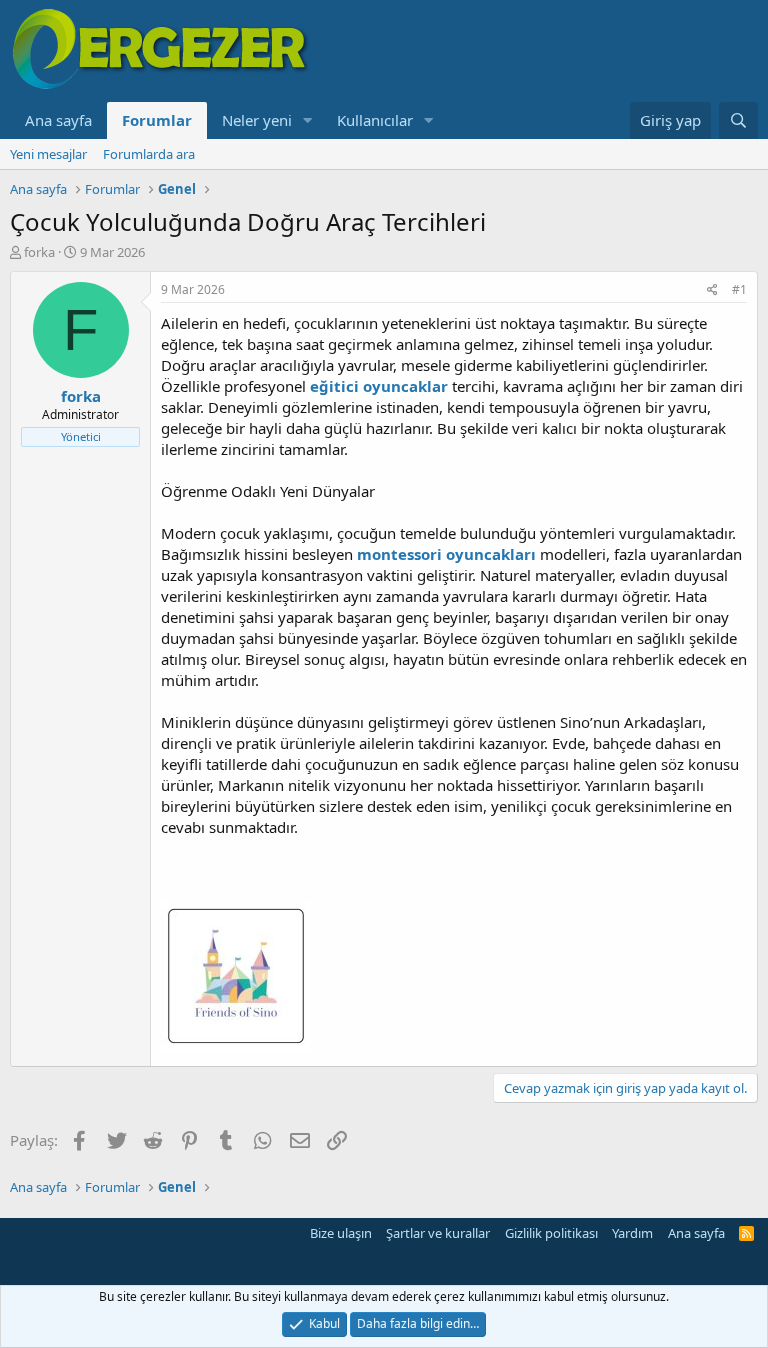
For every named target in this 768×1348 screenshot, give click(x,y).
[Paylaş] (712, 290)
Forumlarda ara (149, 154)
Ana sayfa (58, 120)
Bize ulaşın (341, 1233)
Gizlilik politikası (551, 1233)
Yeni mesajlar (48, 154)
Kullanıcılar (375, 120)
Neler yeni (257, 120)
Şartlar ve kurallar (438, 1233)
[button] (308, 120)
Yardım (632, 1233)
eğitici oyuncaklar (379, 386)
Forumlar (157, 120)
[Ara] (738, 120)
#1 (739, 289)
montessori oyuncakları (446, 554)
